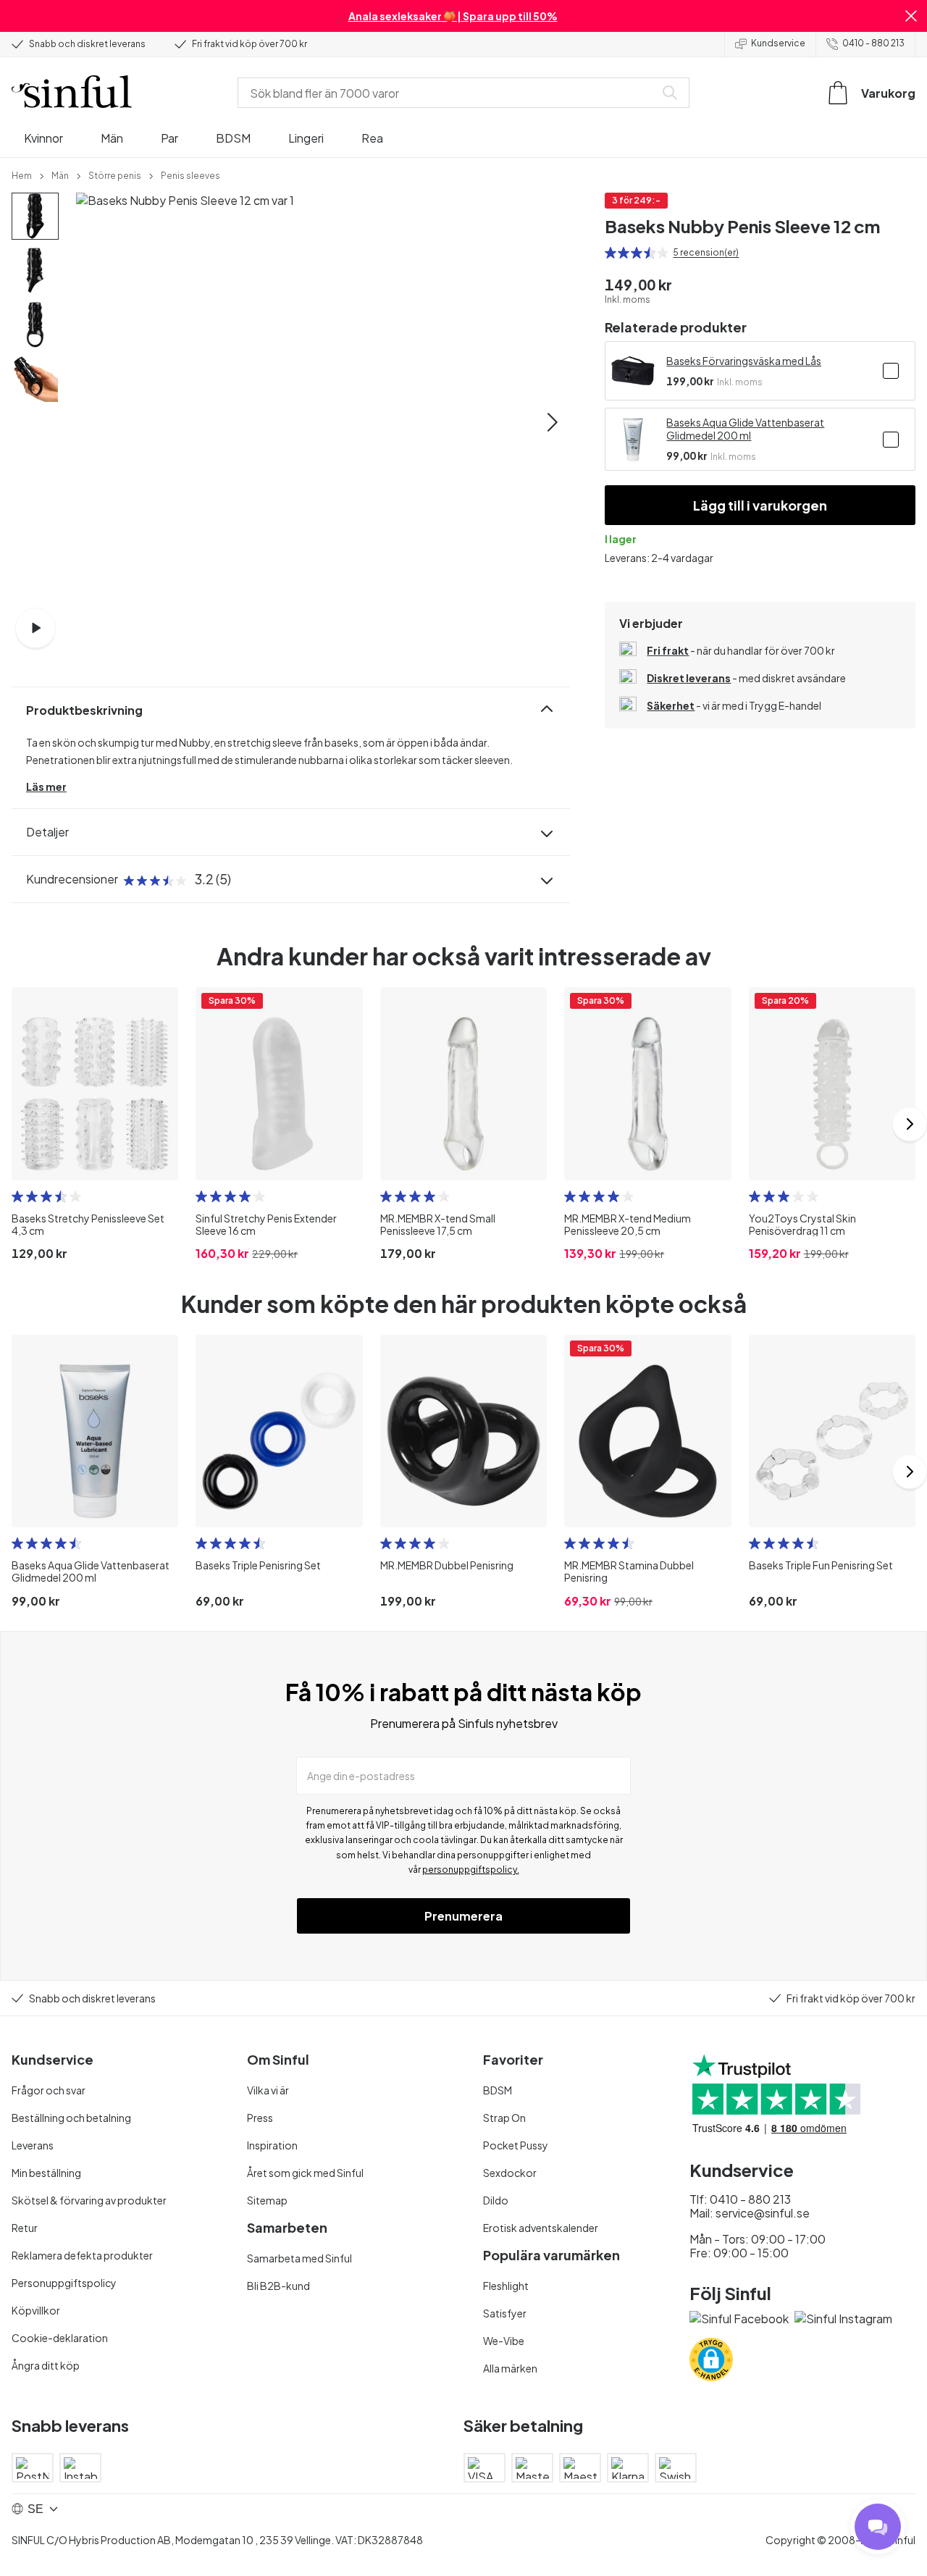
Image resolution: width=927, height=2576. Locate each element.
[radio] (611, 253)
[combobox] (449, 93)
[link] (22, 175)
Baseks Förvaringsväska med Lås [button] (744, 361)
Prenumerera (463, 1916)
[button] (911, 16)
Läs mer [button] (46, 786)
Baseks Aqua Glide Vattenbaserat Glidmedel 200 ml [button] (745, 429)
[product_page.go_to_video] (35, 628)
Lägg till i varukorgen (760, 505)
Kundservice (778, 43)
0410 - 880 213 (873, 43)
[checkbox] (891, 371)
